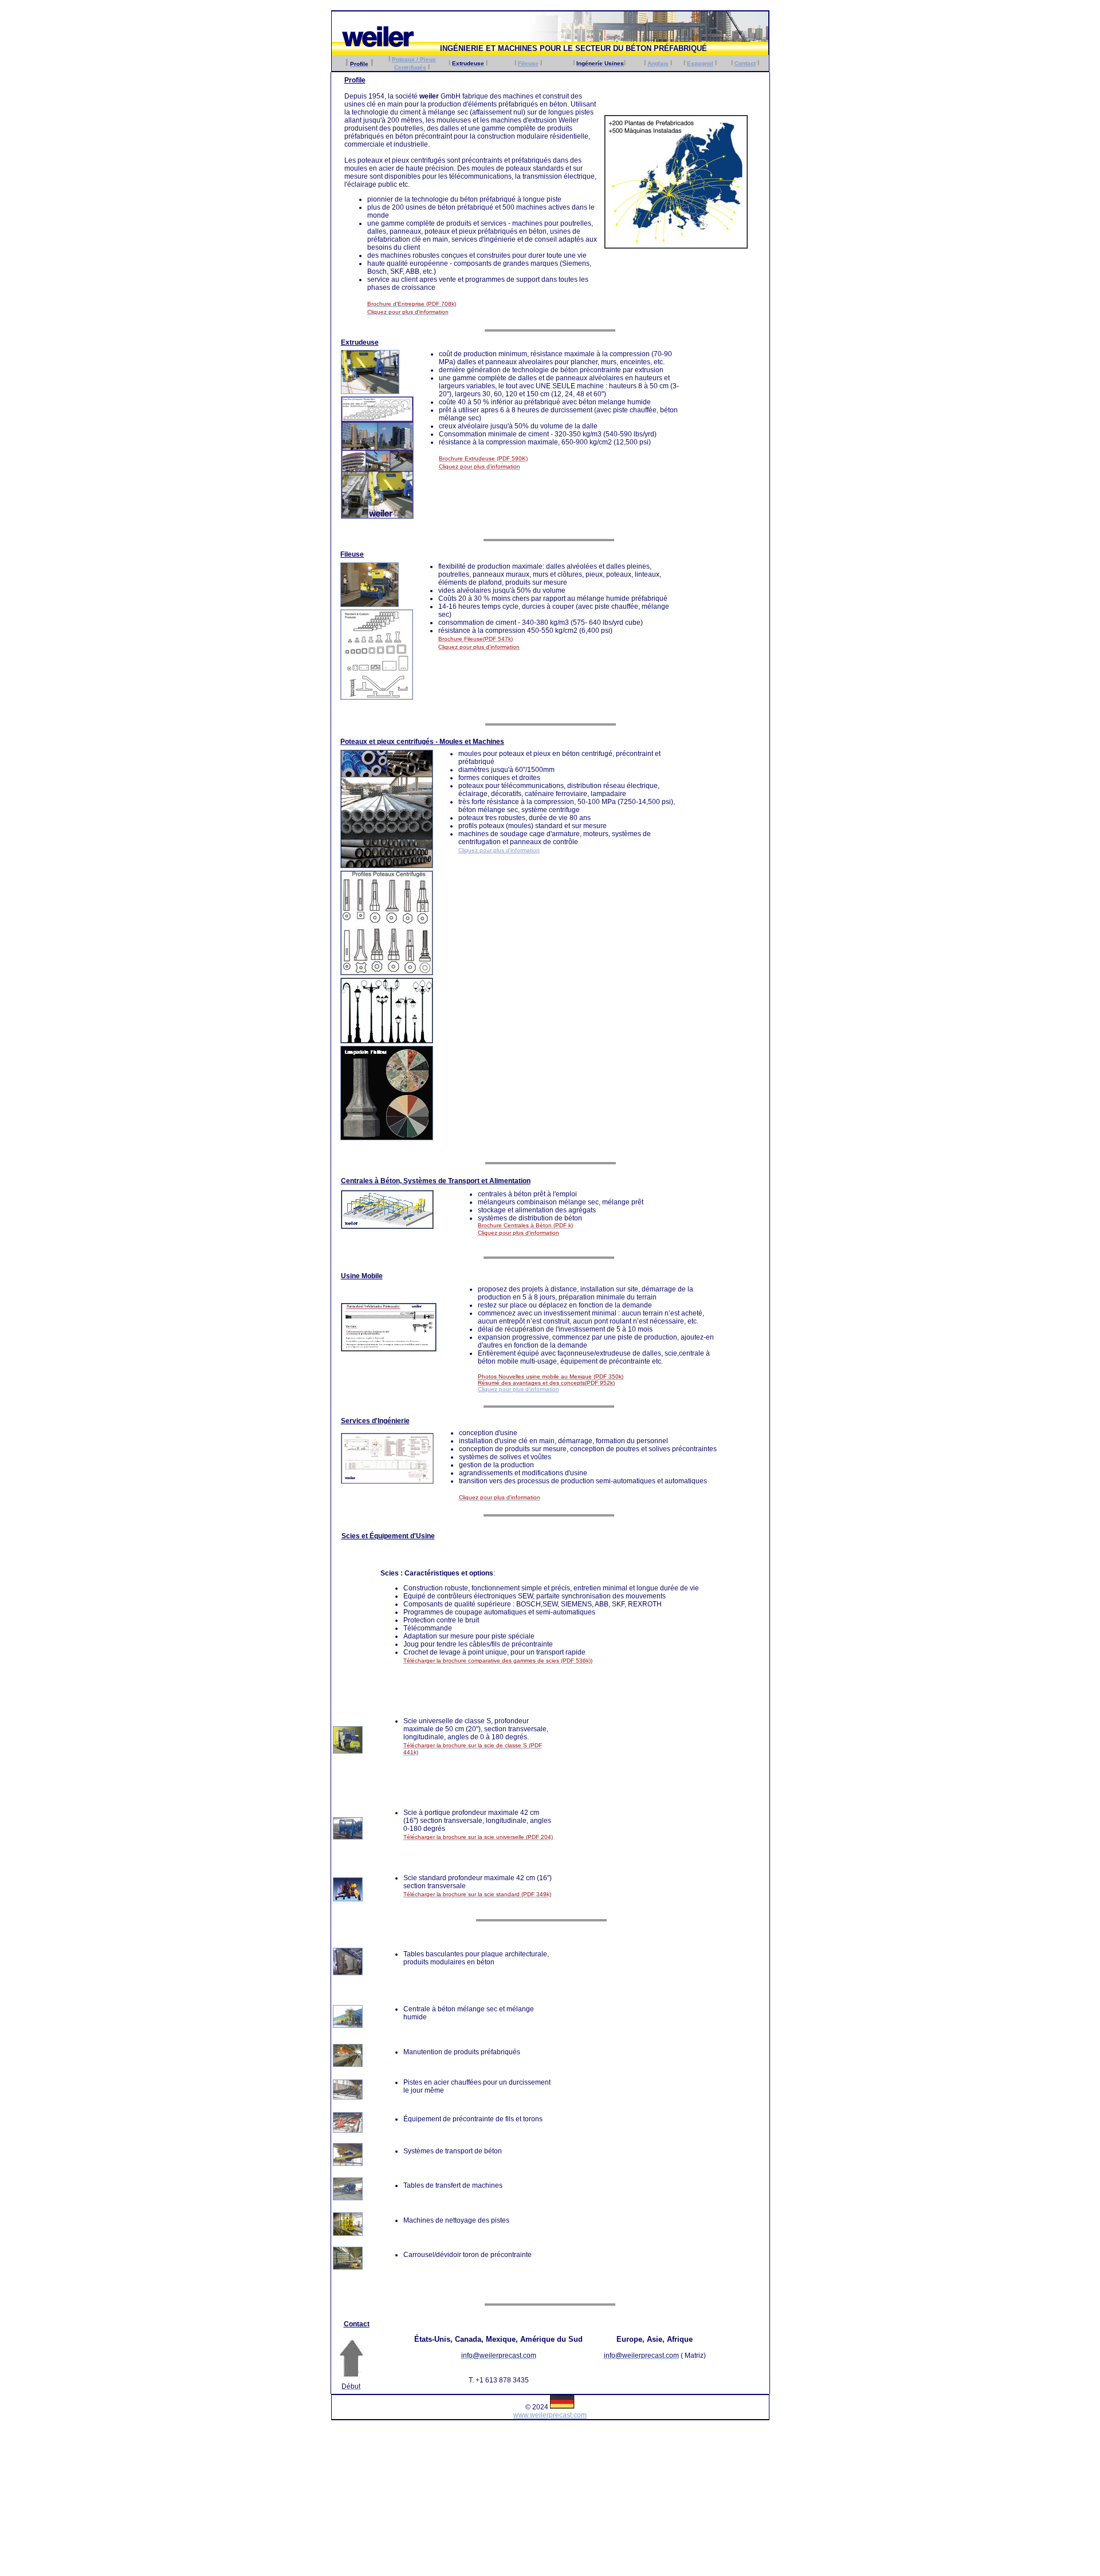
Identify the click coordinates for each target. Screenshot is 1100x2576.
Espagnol (700, 63)
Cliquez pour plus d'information (499, 850)
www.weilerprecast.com (550, 2415)
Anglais (658, 63)
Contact (745, 63)
